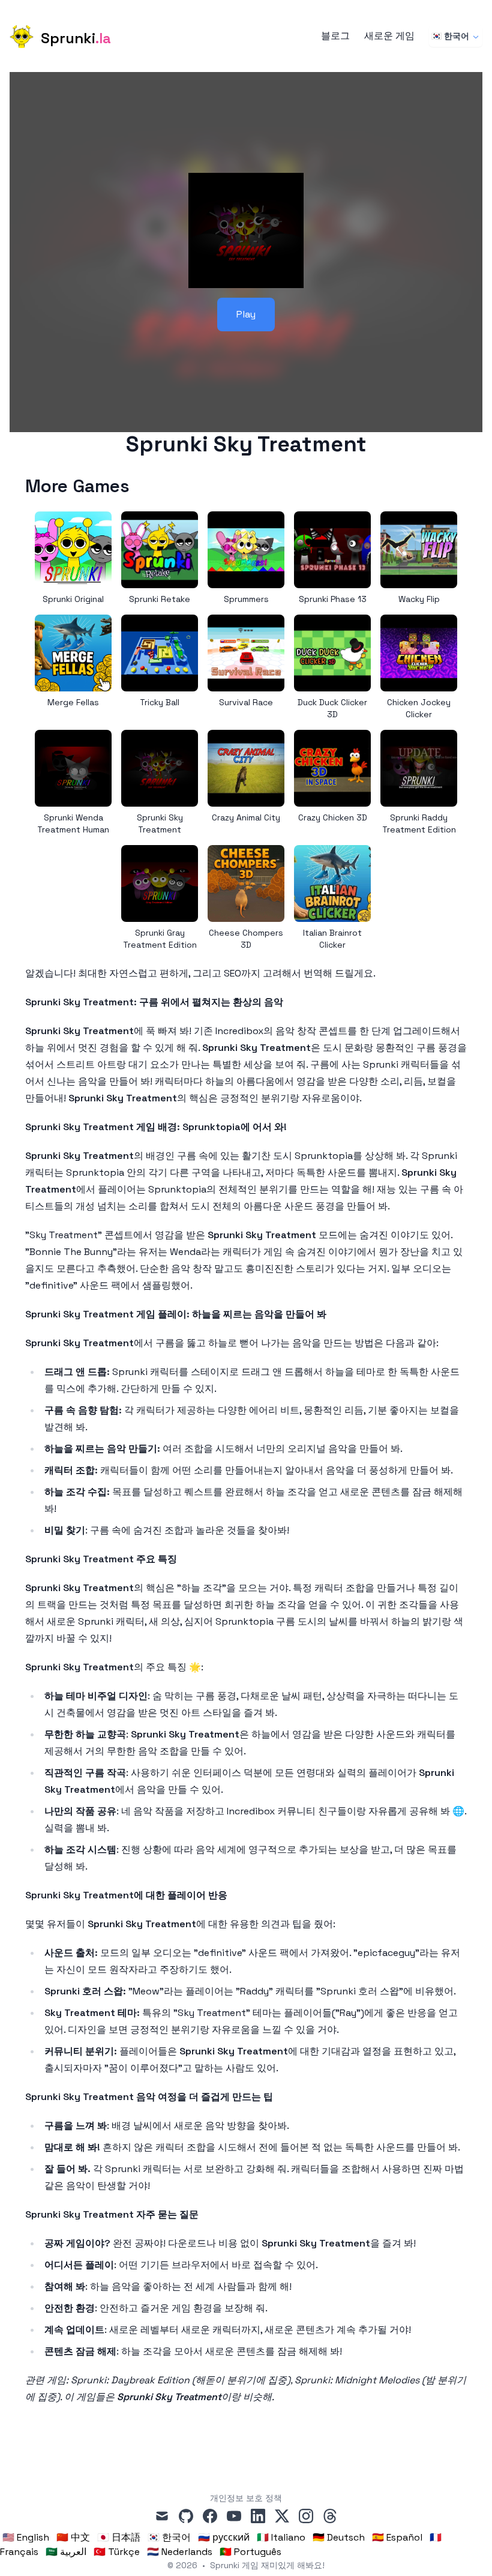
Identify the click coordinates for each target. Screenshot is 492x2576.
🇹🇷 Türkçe (117, 2552)
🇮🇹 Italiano (281, 2537)
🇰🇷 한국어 (450, 36)
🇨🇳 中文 (73, 2537)
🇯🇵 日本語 (119, 2537)
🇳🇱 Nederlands (180, 2552)
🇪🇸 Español (397, 2537)
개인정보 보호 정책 (246, 2498)
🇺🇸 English (26, 2537)
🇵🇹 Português (250, 2552)
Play (246, 314)
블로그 (335, 36)
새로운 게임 (389, 36)
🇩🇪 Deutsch (339, 2537)
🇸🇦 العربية (66, 2552)
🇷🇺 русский (224, 2537)
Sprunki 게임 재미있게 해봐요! (267, 2565)
